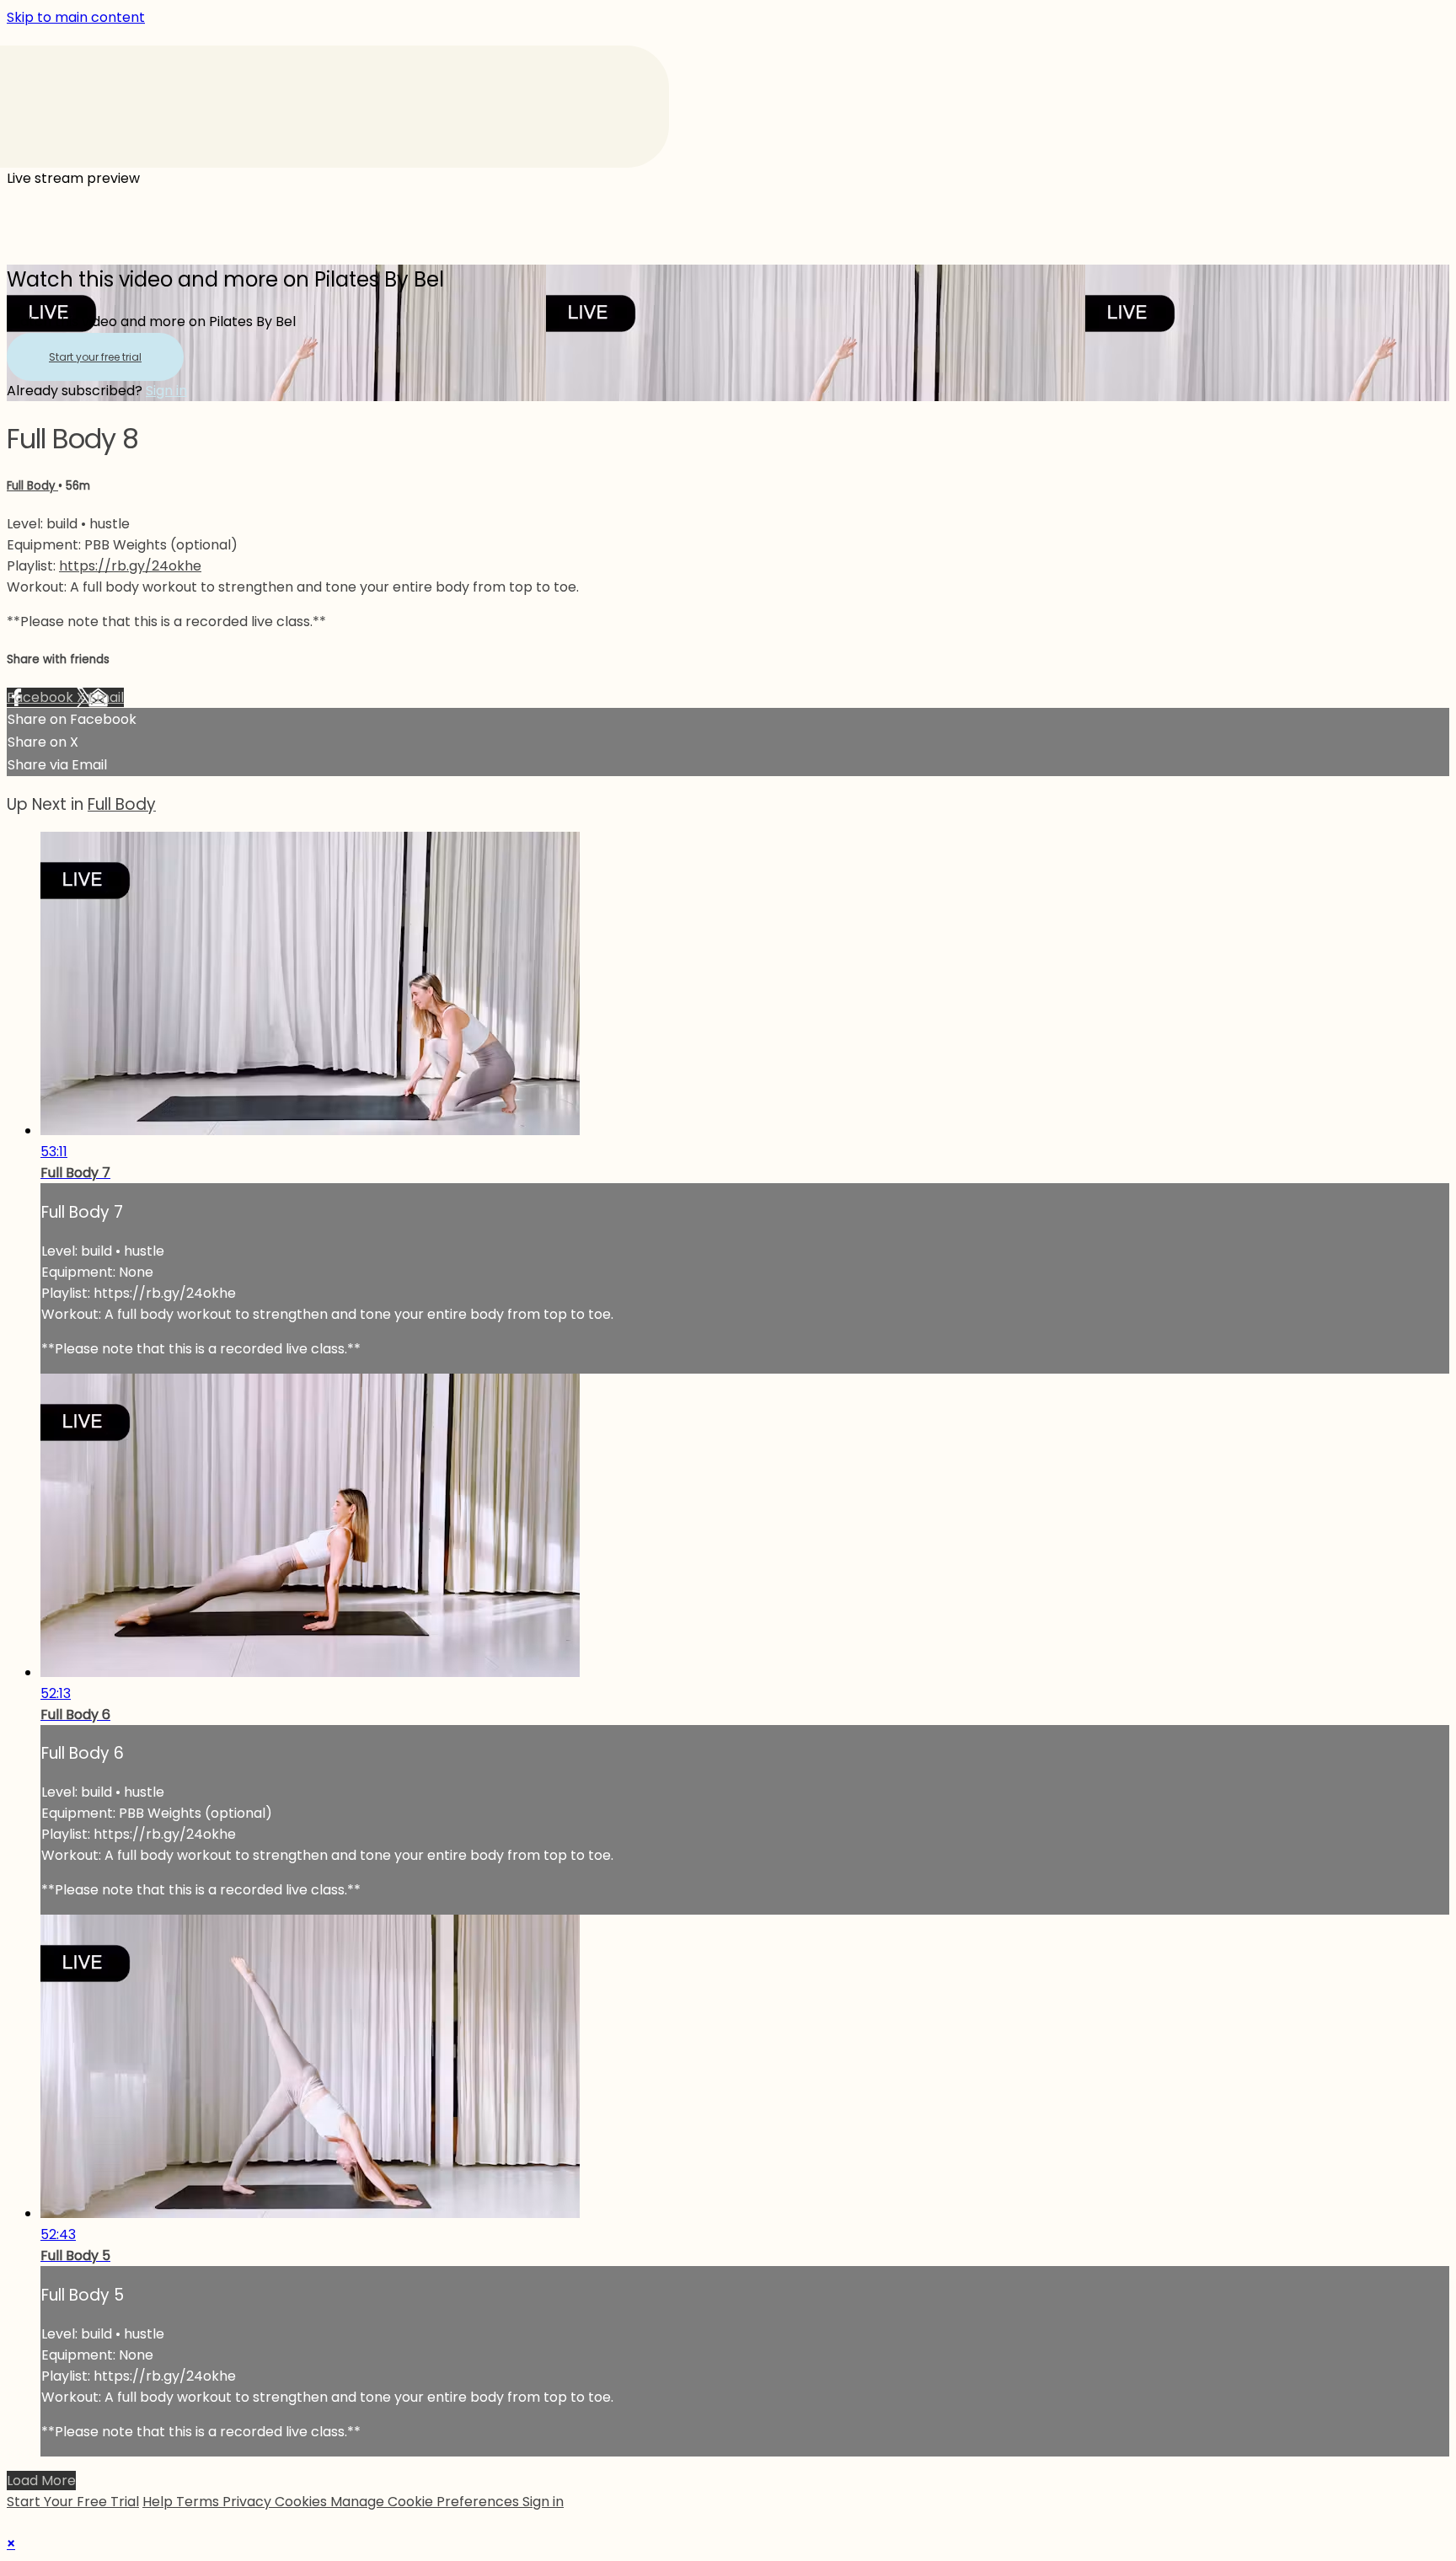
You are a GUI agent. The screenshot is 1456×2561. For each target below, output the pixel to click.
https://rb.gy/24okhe (130, 566)
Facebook (42, 697)
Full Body (32, 486)
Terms (199, 2502)
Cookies (302, 2502)
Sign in (166, 391)
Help (159, 2502)
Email (106, 697)
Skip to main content (76, 17)
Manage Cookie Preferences (426, 2502)
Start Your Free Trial (73, 2502)
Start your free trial (95, 357)
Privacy (249, 2502)
